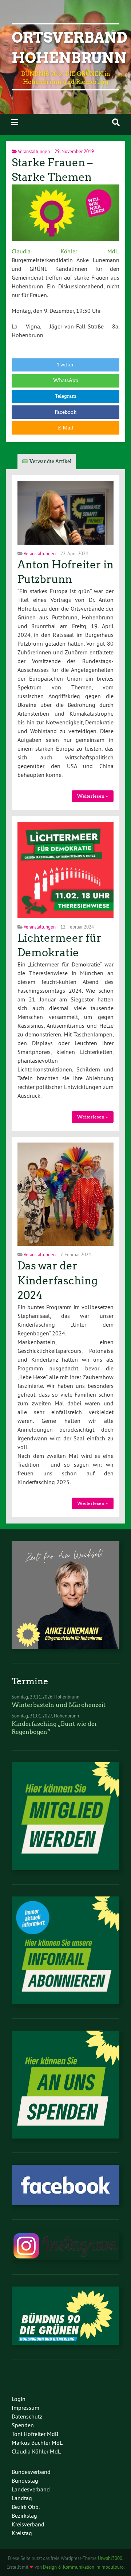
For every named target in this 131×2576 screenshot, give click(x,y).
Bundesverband (31, 2472)
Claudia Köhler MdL (65, 251)
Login (19, 2399)
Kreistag (22, 2533)
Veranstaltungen (34, 151)
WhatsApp (66, 380)
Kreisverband (28, 2524)
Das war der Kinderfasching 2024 (57, 1281)
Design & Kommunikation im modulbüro (83, 2567)
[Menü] (15, 122)
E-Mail (65, 428)
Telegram (66, 396)
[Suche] (116, 122)
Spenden (23, 2425)
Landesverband (31, 2489)
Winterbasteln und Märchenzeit (59, 1705)
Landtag (22, 2498)
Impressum (25, 2408)
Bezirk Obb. (26, 2507)
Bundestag (25, 2480)
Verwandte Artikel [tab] (50, 461)
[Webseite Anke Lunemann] (65, 1647)
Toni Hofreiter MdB (35, 2434)
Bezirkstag (24, 2515)
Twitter (65, 365)
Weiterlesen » (92, 796)
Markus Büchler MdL (37, 2443)
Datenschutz (27, 2416)
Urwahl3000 (110, 2558)
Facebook (65, 412)
